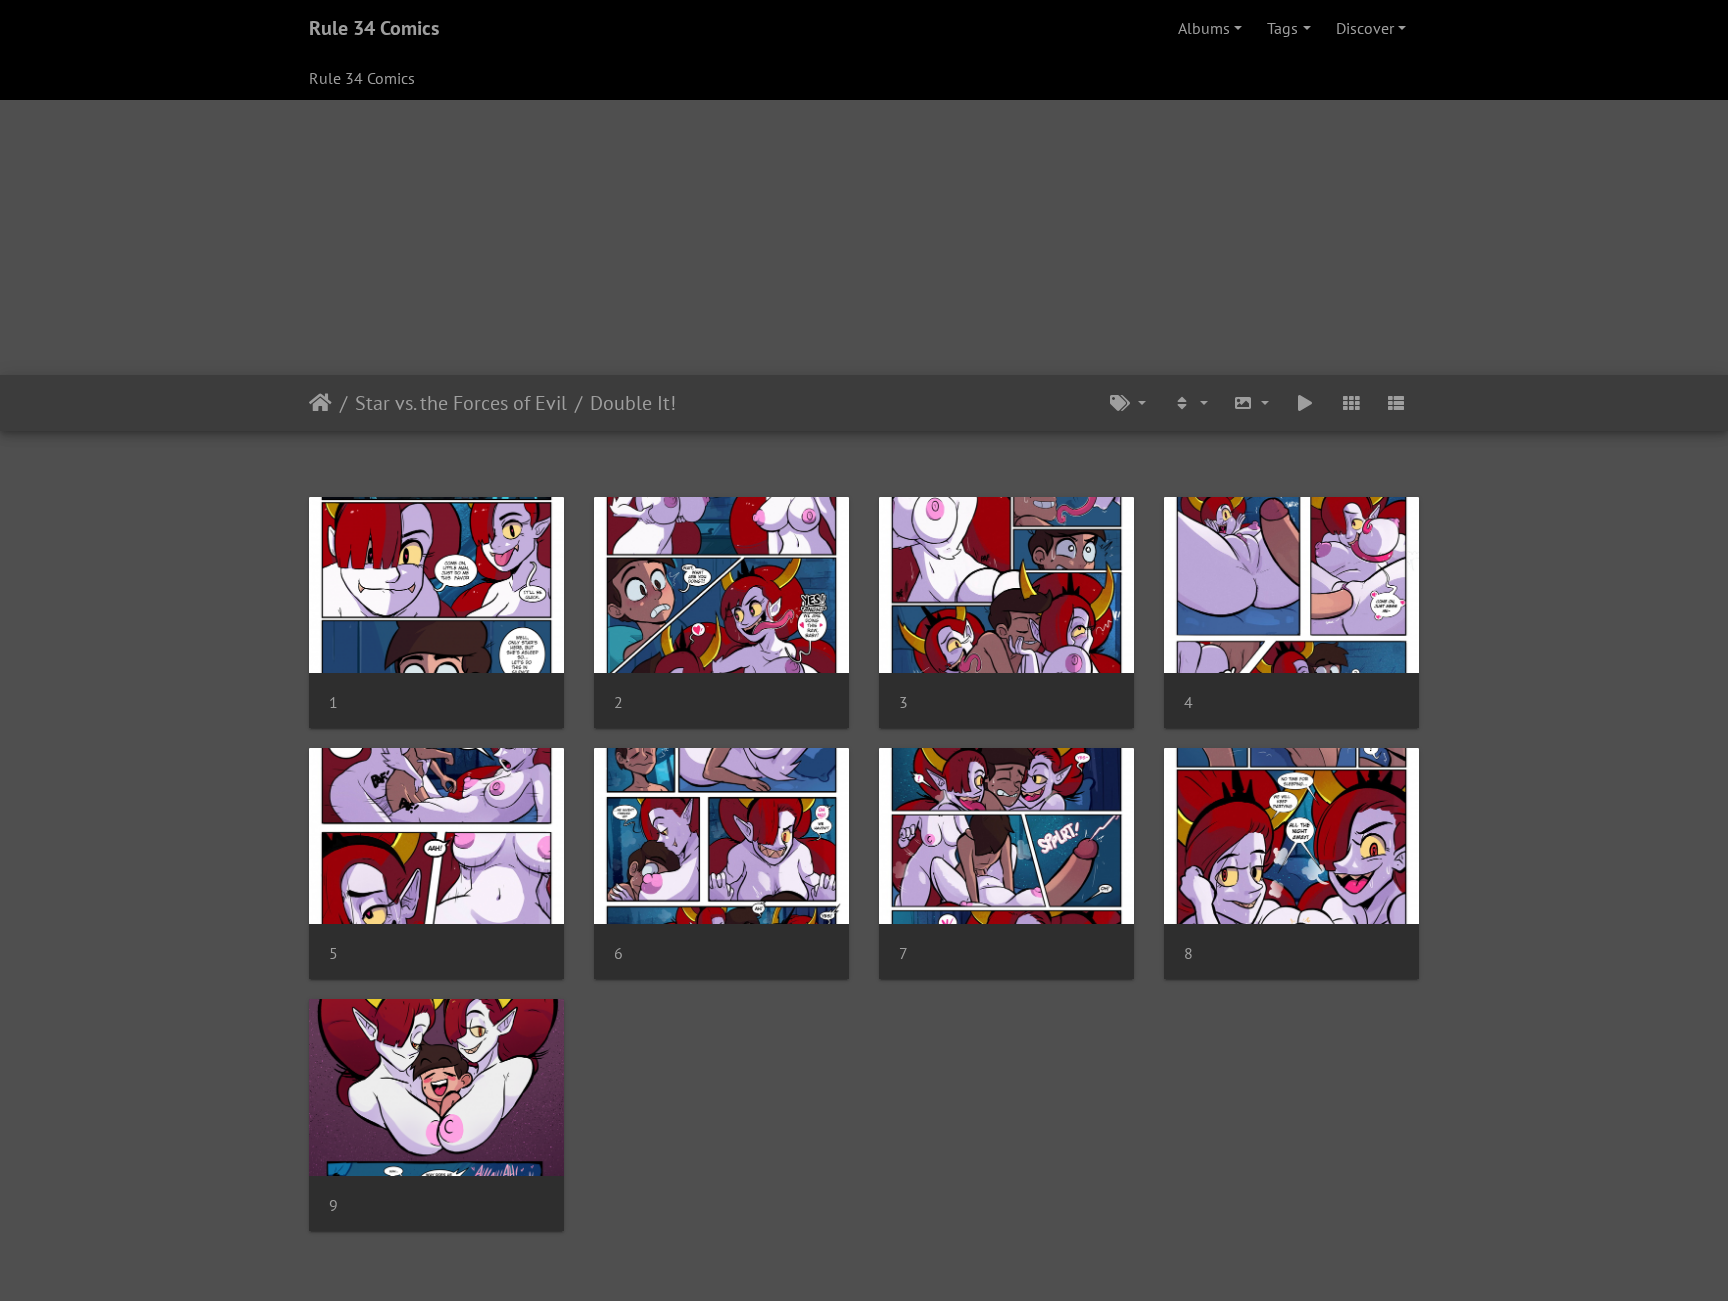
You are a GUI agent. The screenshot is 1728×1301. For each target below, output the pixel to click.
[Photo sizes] (1252, 403)
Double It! (633, 403)
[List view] (1396, 403)
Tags (1282, 28)
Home (320, 403)
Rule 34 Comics (374, 28)
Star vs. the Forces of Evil (461, 403)
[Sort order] (1190, 403)
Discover (1365, 28)
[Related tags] (1128, 403)
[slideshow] (1305, 403)
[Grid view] (1351, 403)
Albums (1204, 28)
